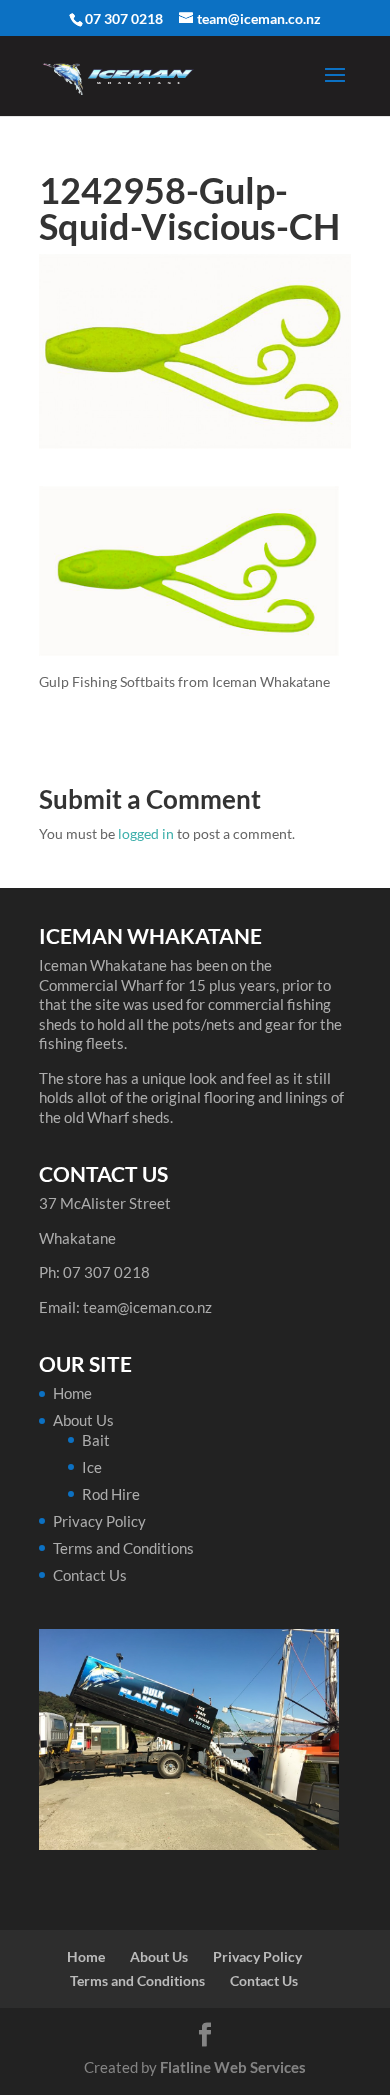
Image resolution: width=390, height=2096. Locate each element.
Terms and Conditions (123, 1548)
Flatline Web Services (233, 2067)
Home (72, 1393)
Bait (96, 1440)
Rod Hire (111, 1494)
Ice (92, 1467)
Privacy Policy (99, 1521)
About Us (83, 1420)
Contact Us (90, 1575)
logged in (146, 833)
